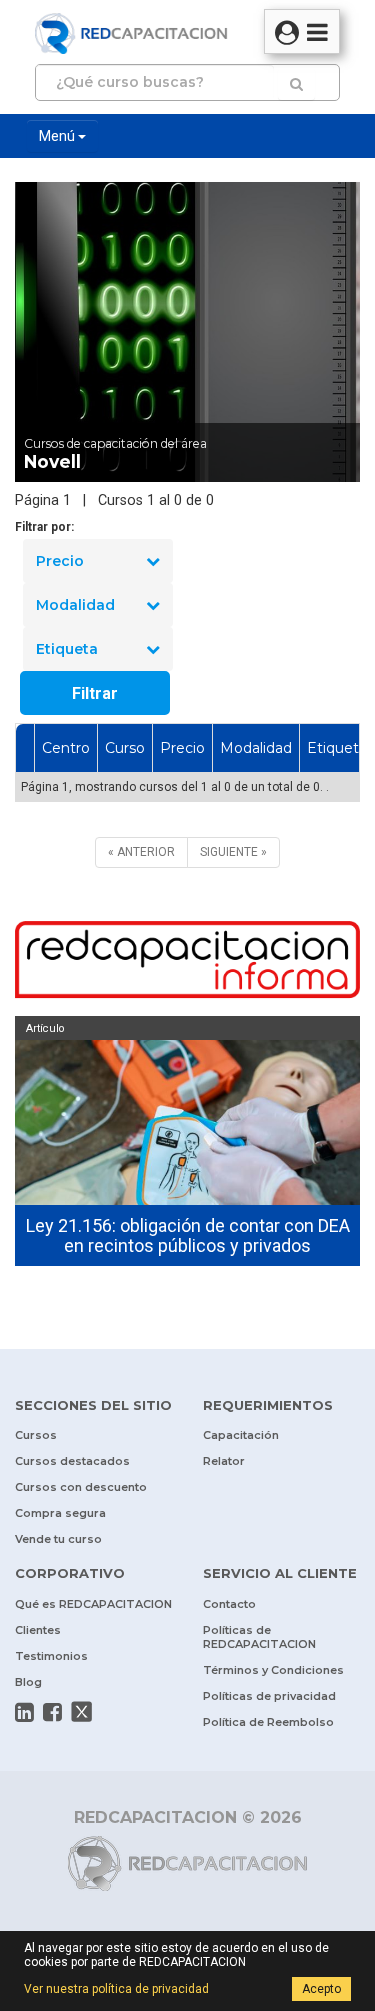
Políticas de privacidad (269, 1696)
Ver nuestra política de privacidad (116, 1989)
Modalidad (75, 605)
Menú (58, 136)
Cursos (36, 1435)
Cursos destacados (72, 1461)
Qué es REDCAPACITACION (93, 1604)
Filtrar (95, 693)
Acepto (321, 1989)
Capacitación (241, 1435)
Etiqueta (67, 649)
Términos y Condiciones (273, 1670)
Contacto (229, 1604)
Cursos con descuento (81, 1487)
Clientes (38, 1630)
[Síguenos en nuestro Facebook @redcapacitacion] (52, 1712)
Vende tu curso (58, 1539)
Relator (224, 1461)
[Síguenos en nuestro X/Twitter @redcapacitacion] (82, 1712)
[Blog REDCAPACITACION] (187, 962)
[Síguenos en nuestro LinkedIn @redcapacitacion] (24, 1712)
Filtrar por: (44, 527)
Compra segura (60, 1513)
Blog (28, 1682)
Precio (60, 561)
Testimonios (51, 1656)
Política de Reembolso (268, 1722)
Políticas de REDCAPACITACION (259, 1637)
